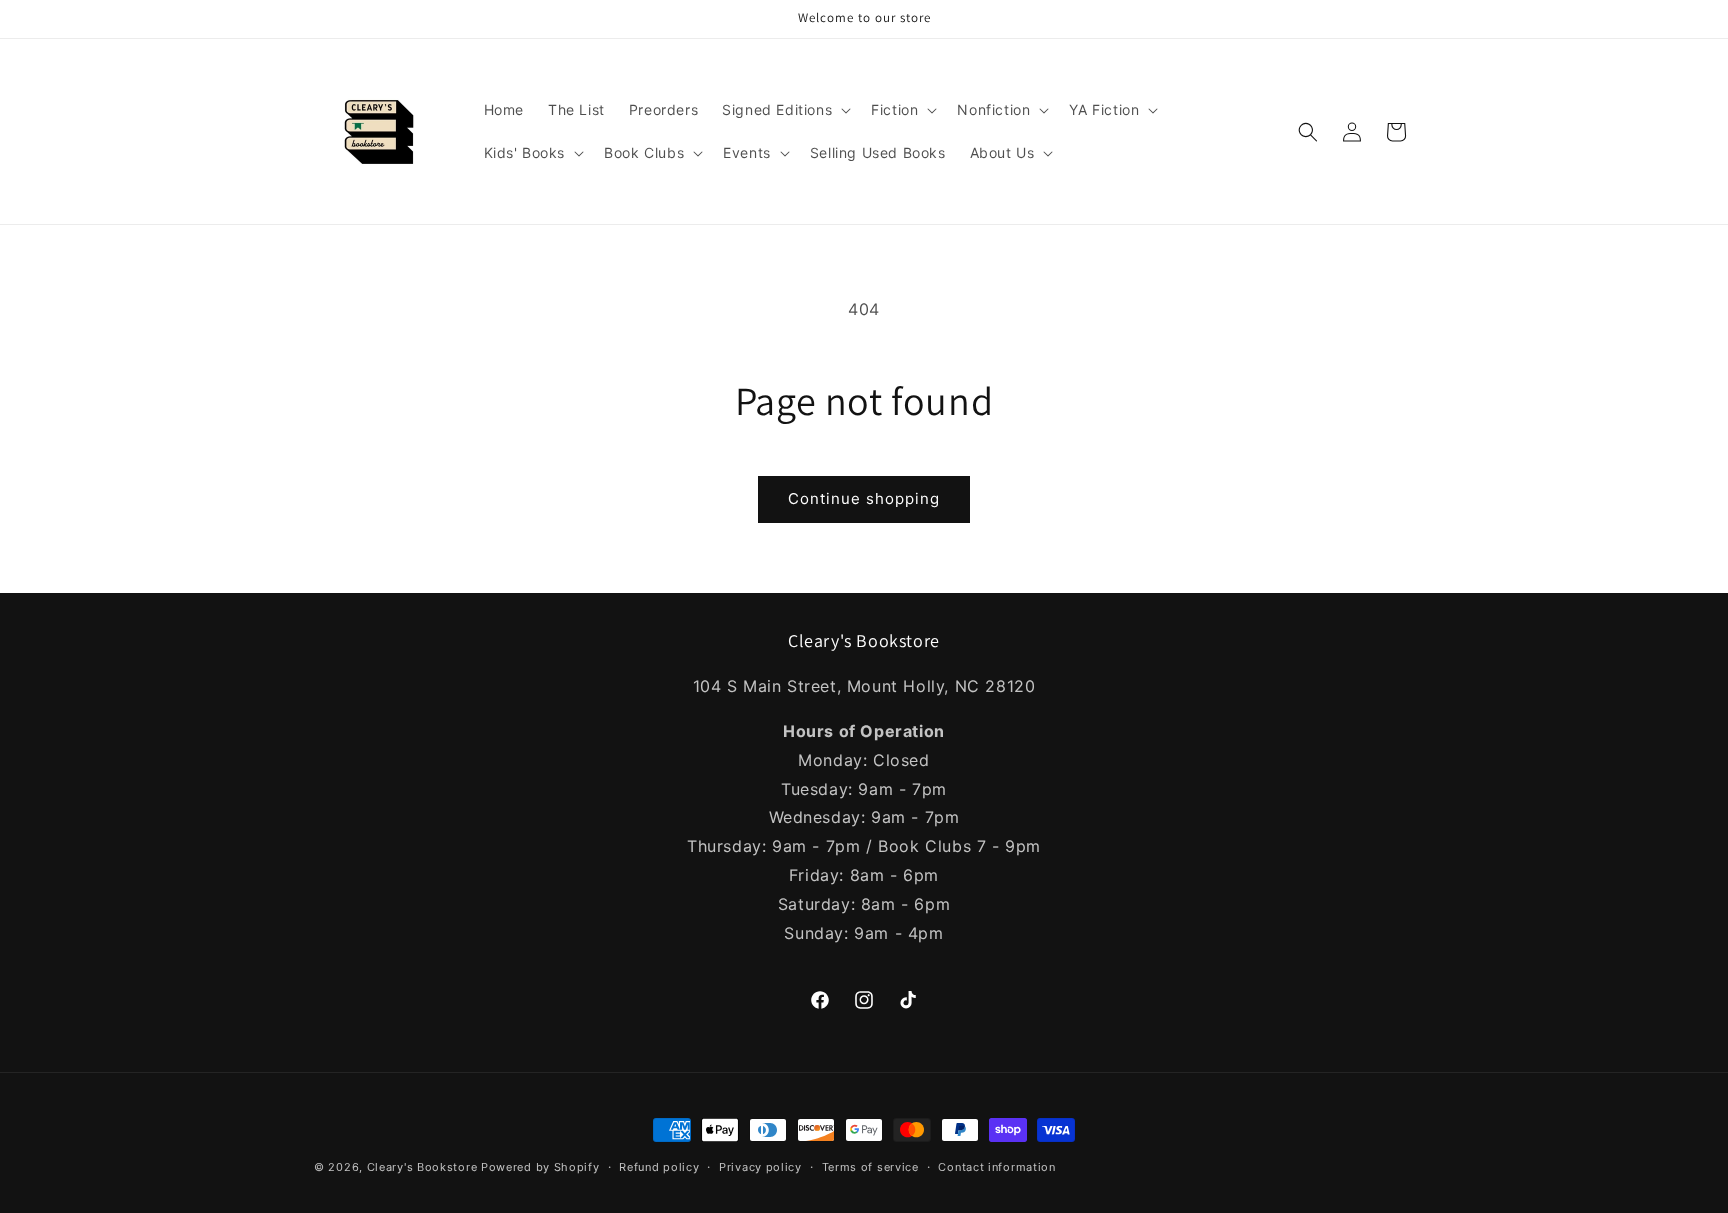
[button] (784, 110)
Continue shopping (864, 498)
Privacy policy (760, 1166)
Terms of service (870, 1166)
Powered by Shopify (540, 1167)
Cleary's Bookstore (422, 1167)
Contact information (996, 1166)
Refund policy (659, 1166)
